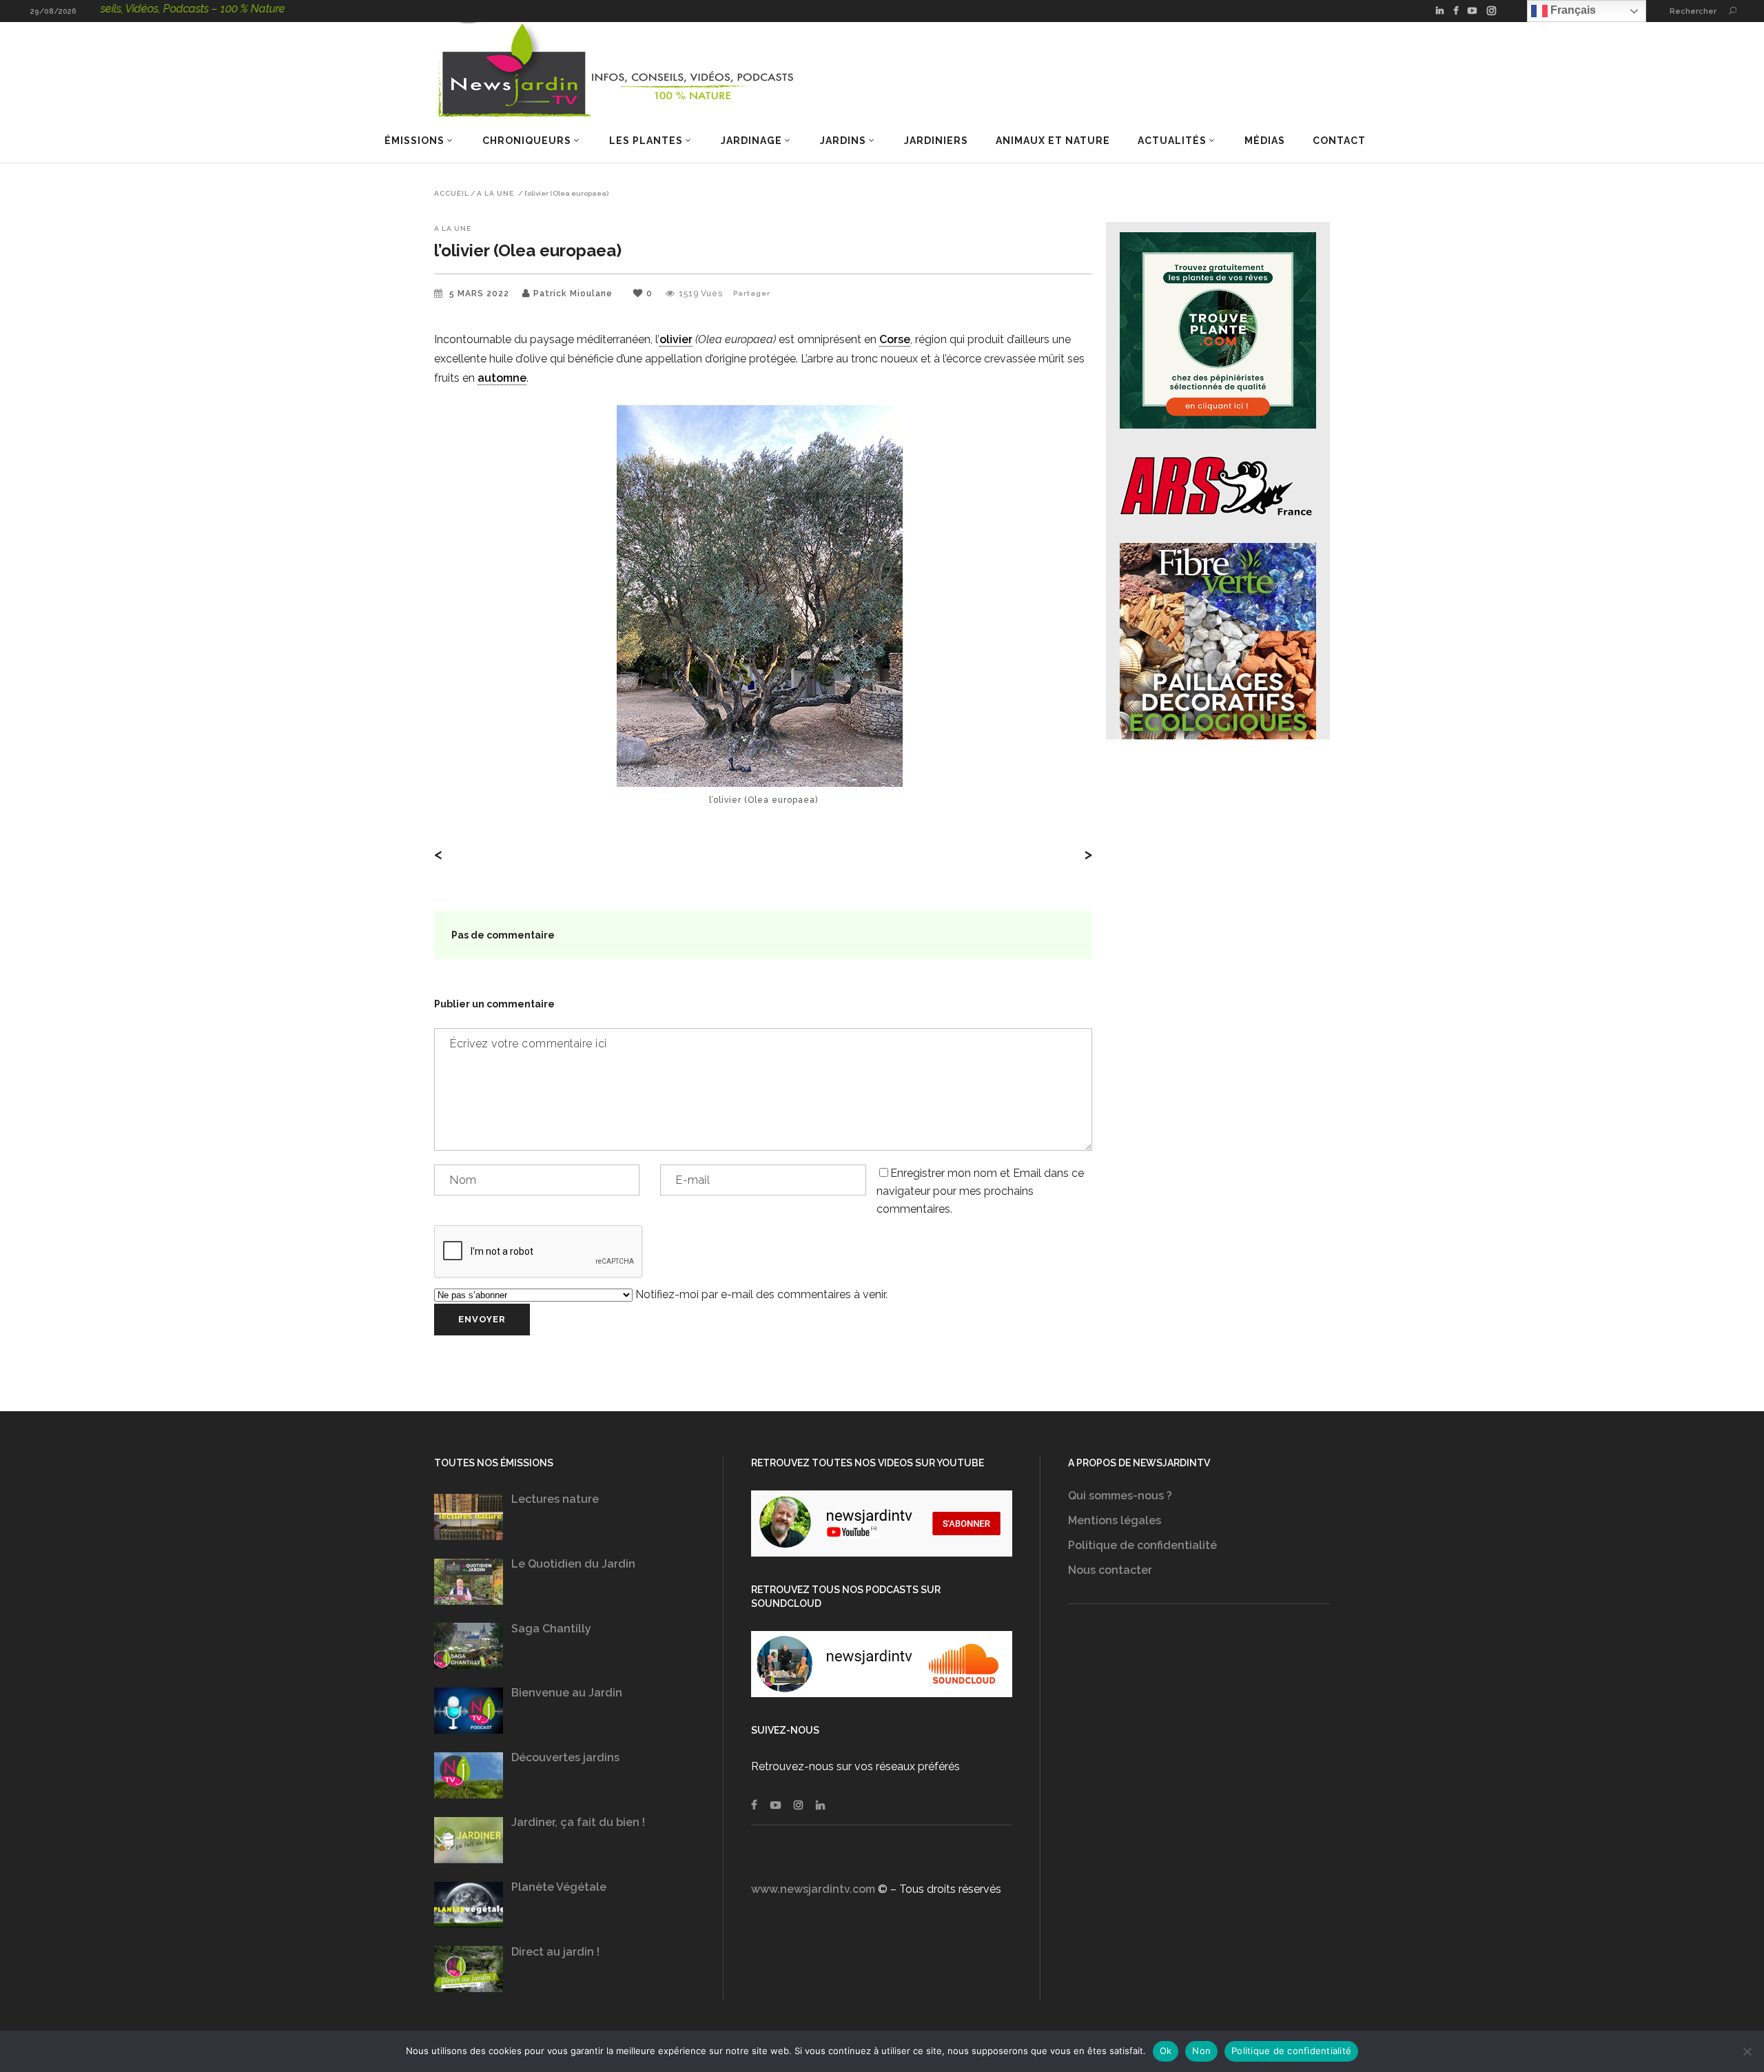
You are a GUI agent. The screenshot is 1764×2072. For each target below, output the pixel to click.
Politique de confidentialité (1142, 1545)
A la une (495, 194)
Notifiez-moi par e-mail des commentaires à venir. (760, 1294)
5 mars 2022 (481, 294)
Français (1572, 10)
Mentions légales (1115, 1520)
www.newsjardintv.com (813, 1889)
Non (1201, 2051)
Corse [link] (895, 339)
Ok (1166, 2051)
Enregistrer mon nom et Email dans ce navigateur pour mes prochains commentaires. (980, 1191)
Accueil (452, 194)
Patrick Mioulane (573, 294)
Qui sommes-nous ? (1120, 1496)
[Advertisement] (1199, 1761)
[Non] (1747, 2051)
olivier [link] (676, 339)
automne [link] (502, 378)
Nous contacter (1110, 1570)
